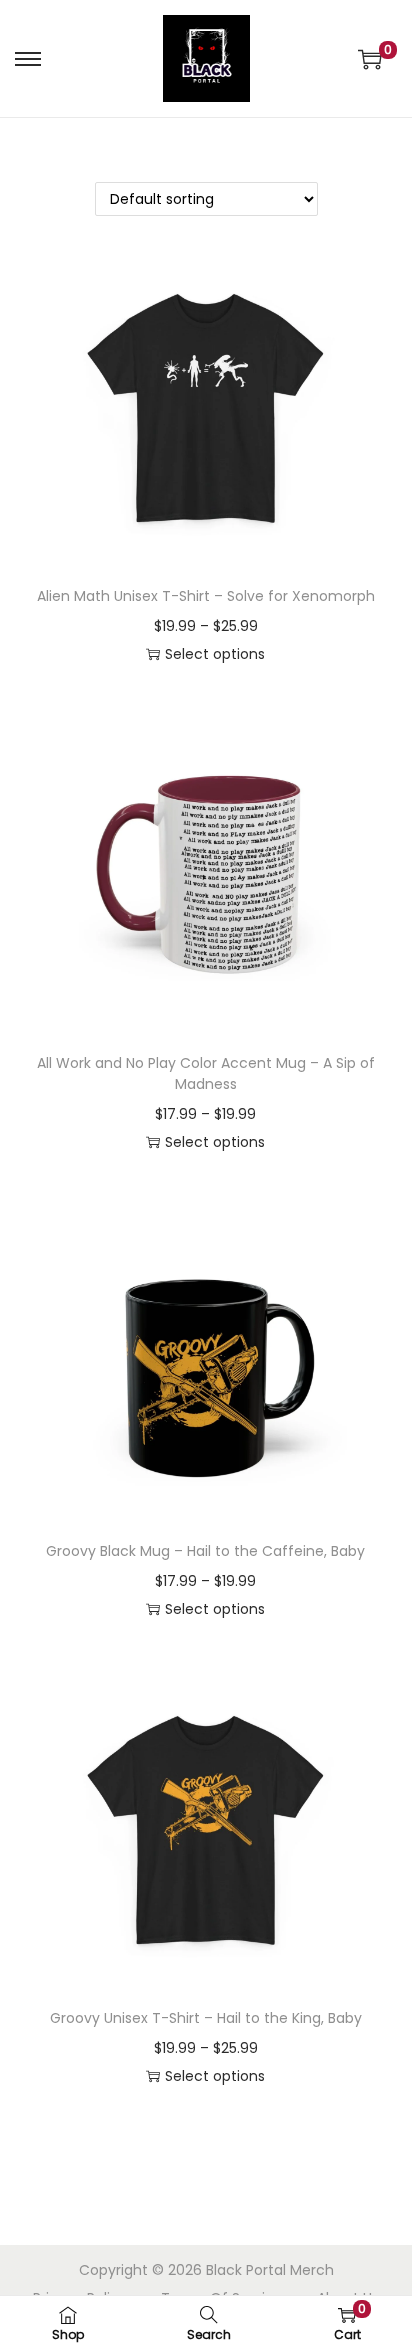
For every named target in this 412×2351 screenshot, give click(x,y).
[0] (370, 59)
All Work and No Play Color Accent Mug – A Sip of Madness (206, 1073)
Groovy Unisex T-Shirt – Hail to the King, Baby (206, 2018)
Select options (215, 654)
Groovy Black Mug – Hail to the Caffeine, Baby (205, 1551)
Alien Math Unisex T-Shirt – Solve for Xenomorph (206, 596)
